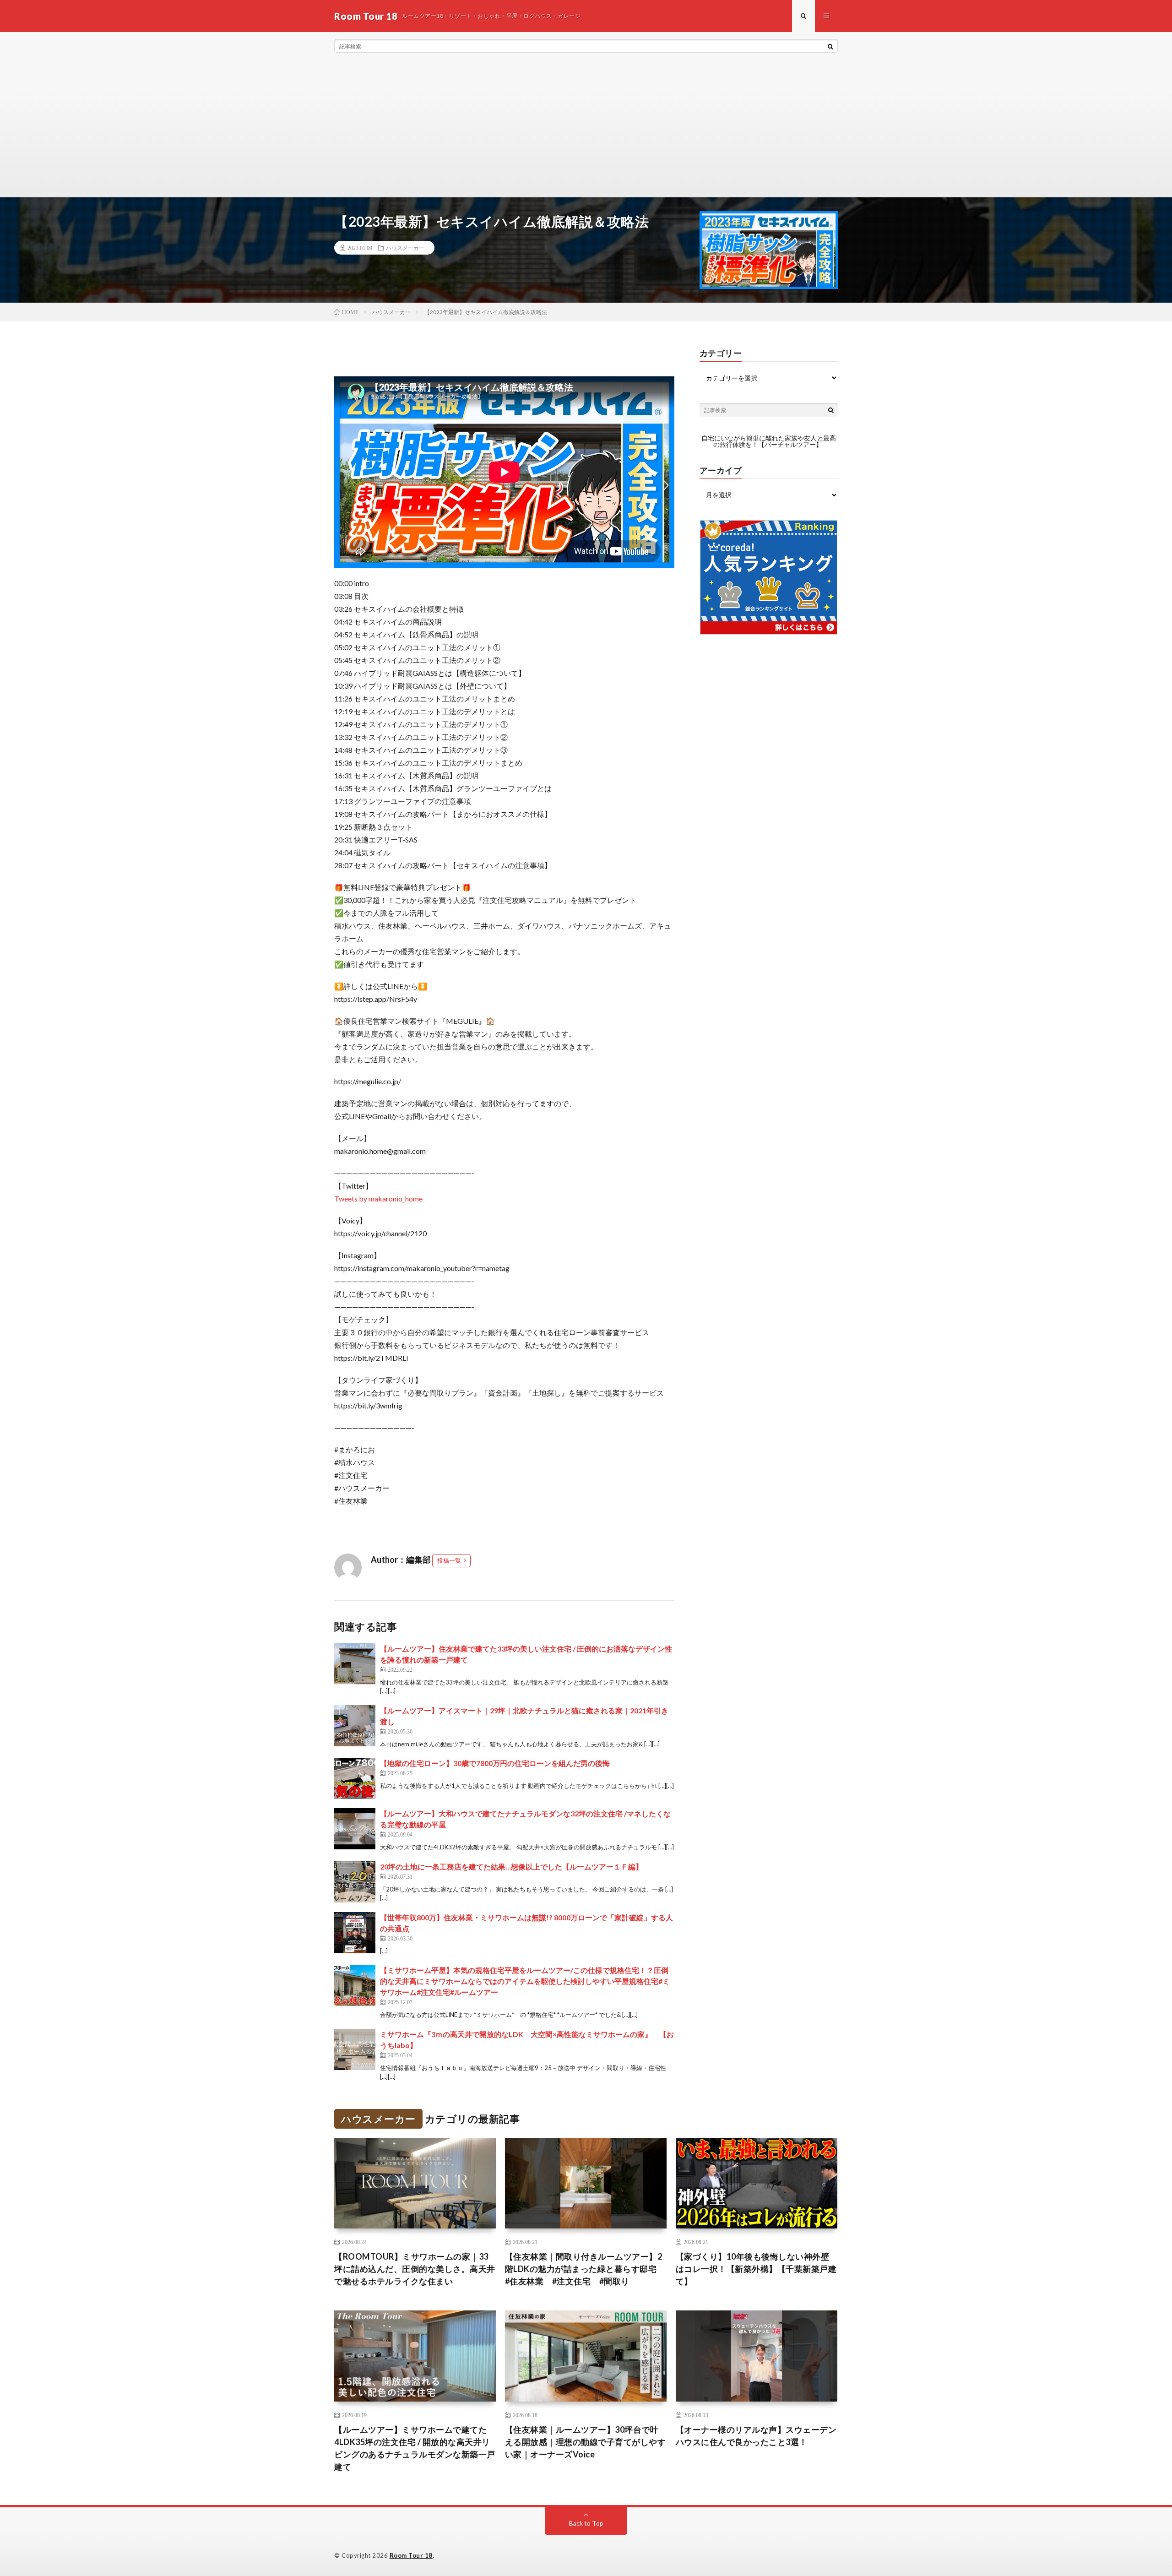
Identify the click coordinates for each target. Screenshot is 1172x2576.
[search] (830, 46)
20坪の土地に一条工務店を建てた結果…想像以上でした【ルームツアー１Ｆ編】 (511, 1867)
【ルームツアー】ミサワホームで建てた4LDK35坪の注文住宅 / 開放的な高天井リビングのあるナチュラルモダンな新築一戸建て (415, 2448)
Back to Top (586, 2523)
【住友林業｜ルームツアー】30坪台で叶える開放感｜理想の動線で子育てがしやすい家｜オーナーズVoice (586, 2442)
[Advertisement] (586, 128)
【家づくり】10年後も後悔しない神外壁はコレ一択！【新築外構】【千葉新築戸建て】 (756, 2269)
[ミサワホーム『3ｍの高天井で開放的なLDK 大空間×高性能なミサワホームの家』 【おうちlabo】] (355, 2049)
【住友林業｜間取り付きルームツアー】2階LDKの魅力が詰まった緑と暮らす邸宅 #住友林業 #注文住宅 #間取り (585, 2269)
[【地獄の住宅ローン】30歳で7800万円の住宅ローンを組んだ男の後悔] (355, 1778)
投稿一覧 (449, 1560)
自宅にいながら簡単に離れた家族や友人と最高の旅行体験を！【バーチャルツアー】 (769, 441)
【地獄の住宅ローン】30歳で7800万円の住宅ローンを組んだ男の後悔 (495, 1763)
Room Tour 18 (411, 2555)
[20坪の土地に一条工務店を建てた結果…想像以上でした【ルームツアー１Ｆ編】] (355, 1882)
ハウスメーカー (405, 248)
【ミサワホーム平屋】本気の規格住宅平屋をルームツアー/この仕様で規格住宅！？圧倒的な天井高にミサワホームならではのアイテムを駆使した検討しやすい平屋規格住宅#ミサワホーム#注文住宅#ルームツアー (525, 1981)
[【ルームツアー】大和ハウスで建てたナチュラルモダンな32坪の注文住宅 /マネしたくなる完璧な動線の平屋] (355, 1829)
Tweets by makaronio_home (378, 1198)
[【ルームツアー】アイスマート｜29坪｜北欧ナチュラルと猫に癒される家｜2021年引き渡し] (355, 1726)
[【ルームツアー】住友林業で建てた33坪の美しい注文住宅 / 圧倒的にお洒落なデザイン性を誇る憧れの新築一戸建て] (355, 1664)
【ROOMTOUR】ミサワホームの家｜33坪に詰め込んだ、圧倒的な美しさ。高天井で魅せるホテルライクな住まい (415, 2269)
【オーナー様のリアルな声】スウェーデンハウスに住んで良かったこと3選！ (756, 2436)
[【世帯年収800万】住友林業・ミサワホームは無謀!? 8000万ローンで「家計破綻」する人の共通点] (355, 1933)
